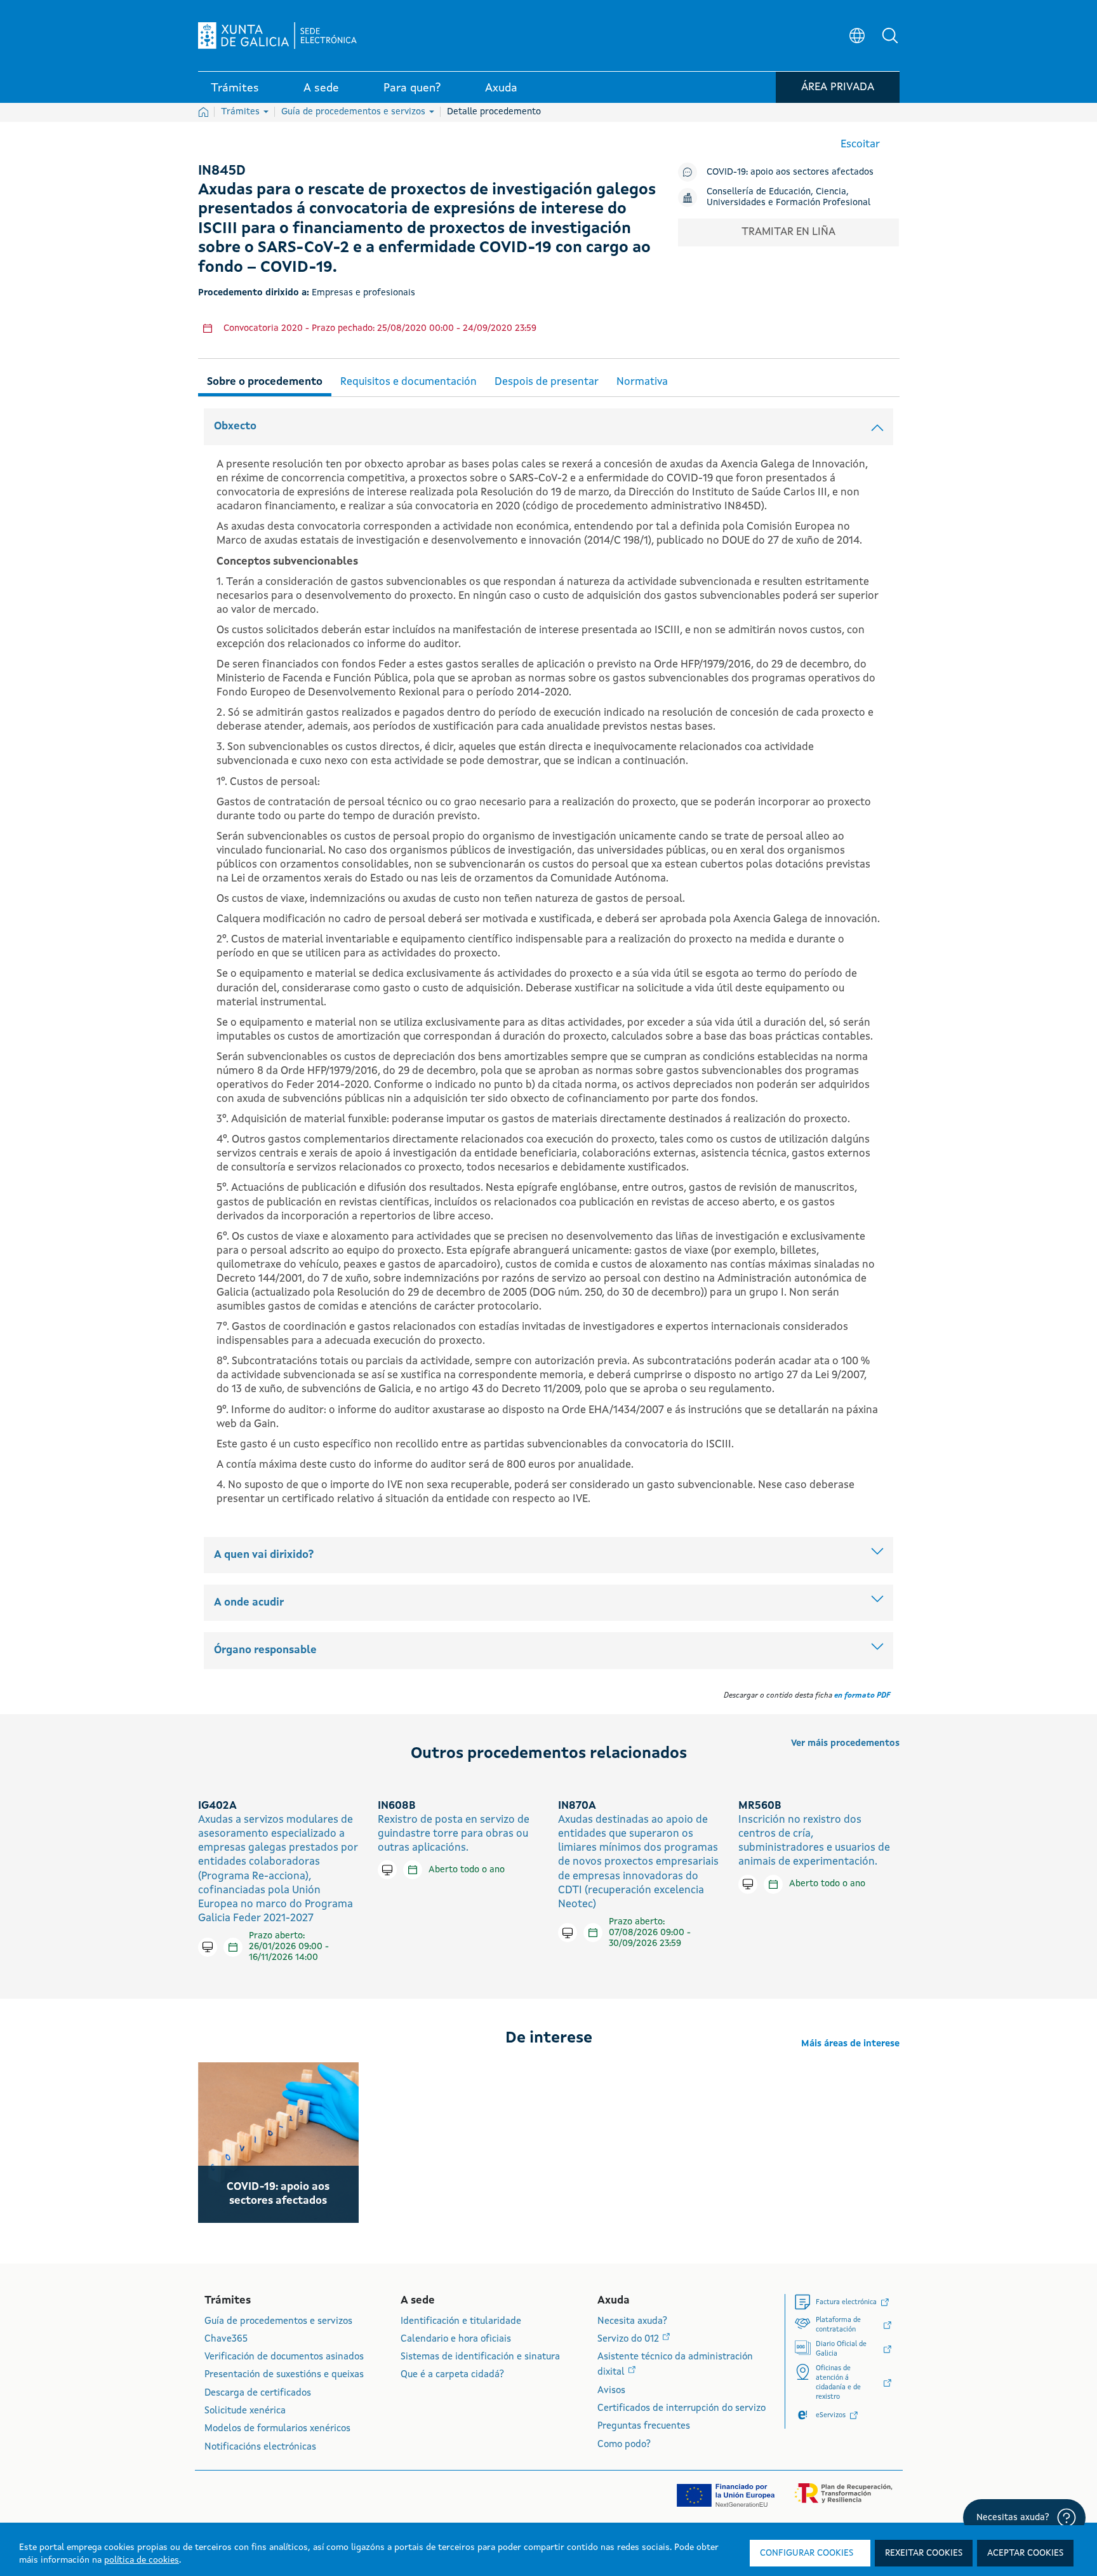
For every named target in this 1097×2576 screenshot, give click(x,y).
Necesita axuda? (632, 2322)
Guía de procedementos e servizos (355, 112)
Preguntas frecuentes (644, 2426)
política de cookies (142, 2560)
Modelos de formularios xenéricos (277, 2429)
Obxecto (235, 426)
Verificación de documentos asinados (284, 2357)
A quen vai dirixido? (264, 1555)
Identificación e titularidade (461, 2322)
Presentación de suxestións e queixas (284, 2375)
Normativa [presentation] (642, 382)
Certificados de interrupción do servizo (681, 2409)
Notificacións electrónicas (260, 2447)
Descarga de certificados (258, 2393)
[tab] (265, 380)
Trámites (242, 112)
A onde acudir (249, 1603)
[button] (890, 36)
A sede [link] (321, 88)
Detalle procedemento (494, 112)
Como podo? (624, 2445)
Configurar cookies (807, 2553)
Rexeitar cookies (924, 2553)
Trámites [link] (235, 88)
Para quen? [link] (412, 88)
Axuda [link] (501, 88)
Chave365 (226, 2339)
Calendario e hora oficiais (456, 2339)
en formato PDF (862, 1696)
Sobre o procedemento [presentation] (265, 382)
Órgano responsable (265, 1650)
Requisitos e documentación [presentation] (409, 382)
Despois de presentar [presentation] (547, 382)
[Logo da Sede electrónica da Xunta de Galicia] (277, 36)
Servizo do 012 (629, 2339)
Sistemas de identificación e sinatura (480, 2357)
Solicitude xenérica (245, 2411)
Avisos (611, 2391)
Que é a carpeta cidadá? (452, 2375)
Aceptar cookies (1025, 2553)
